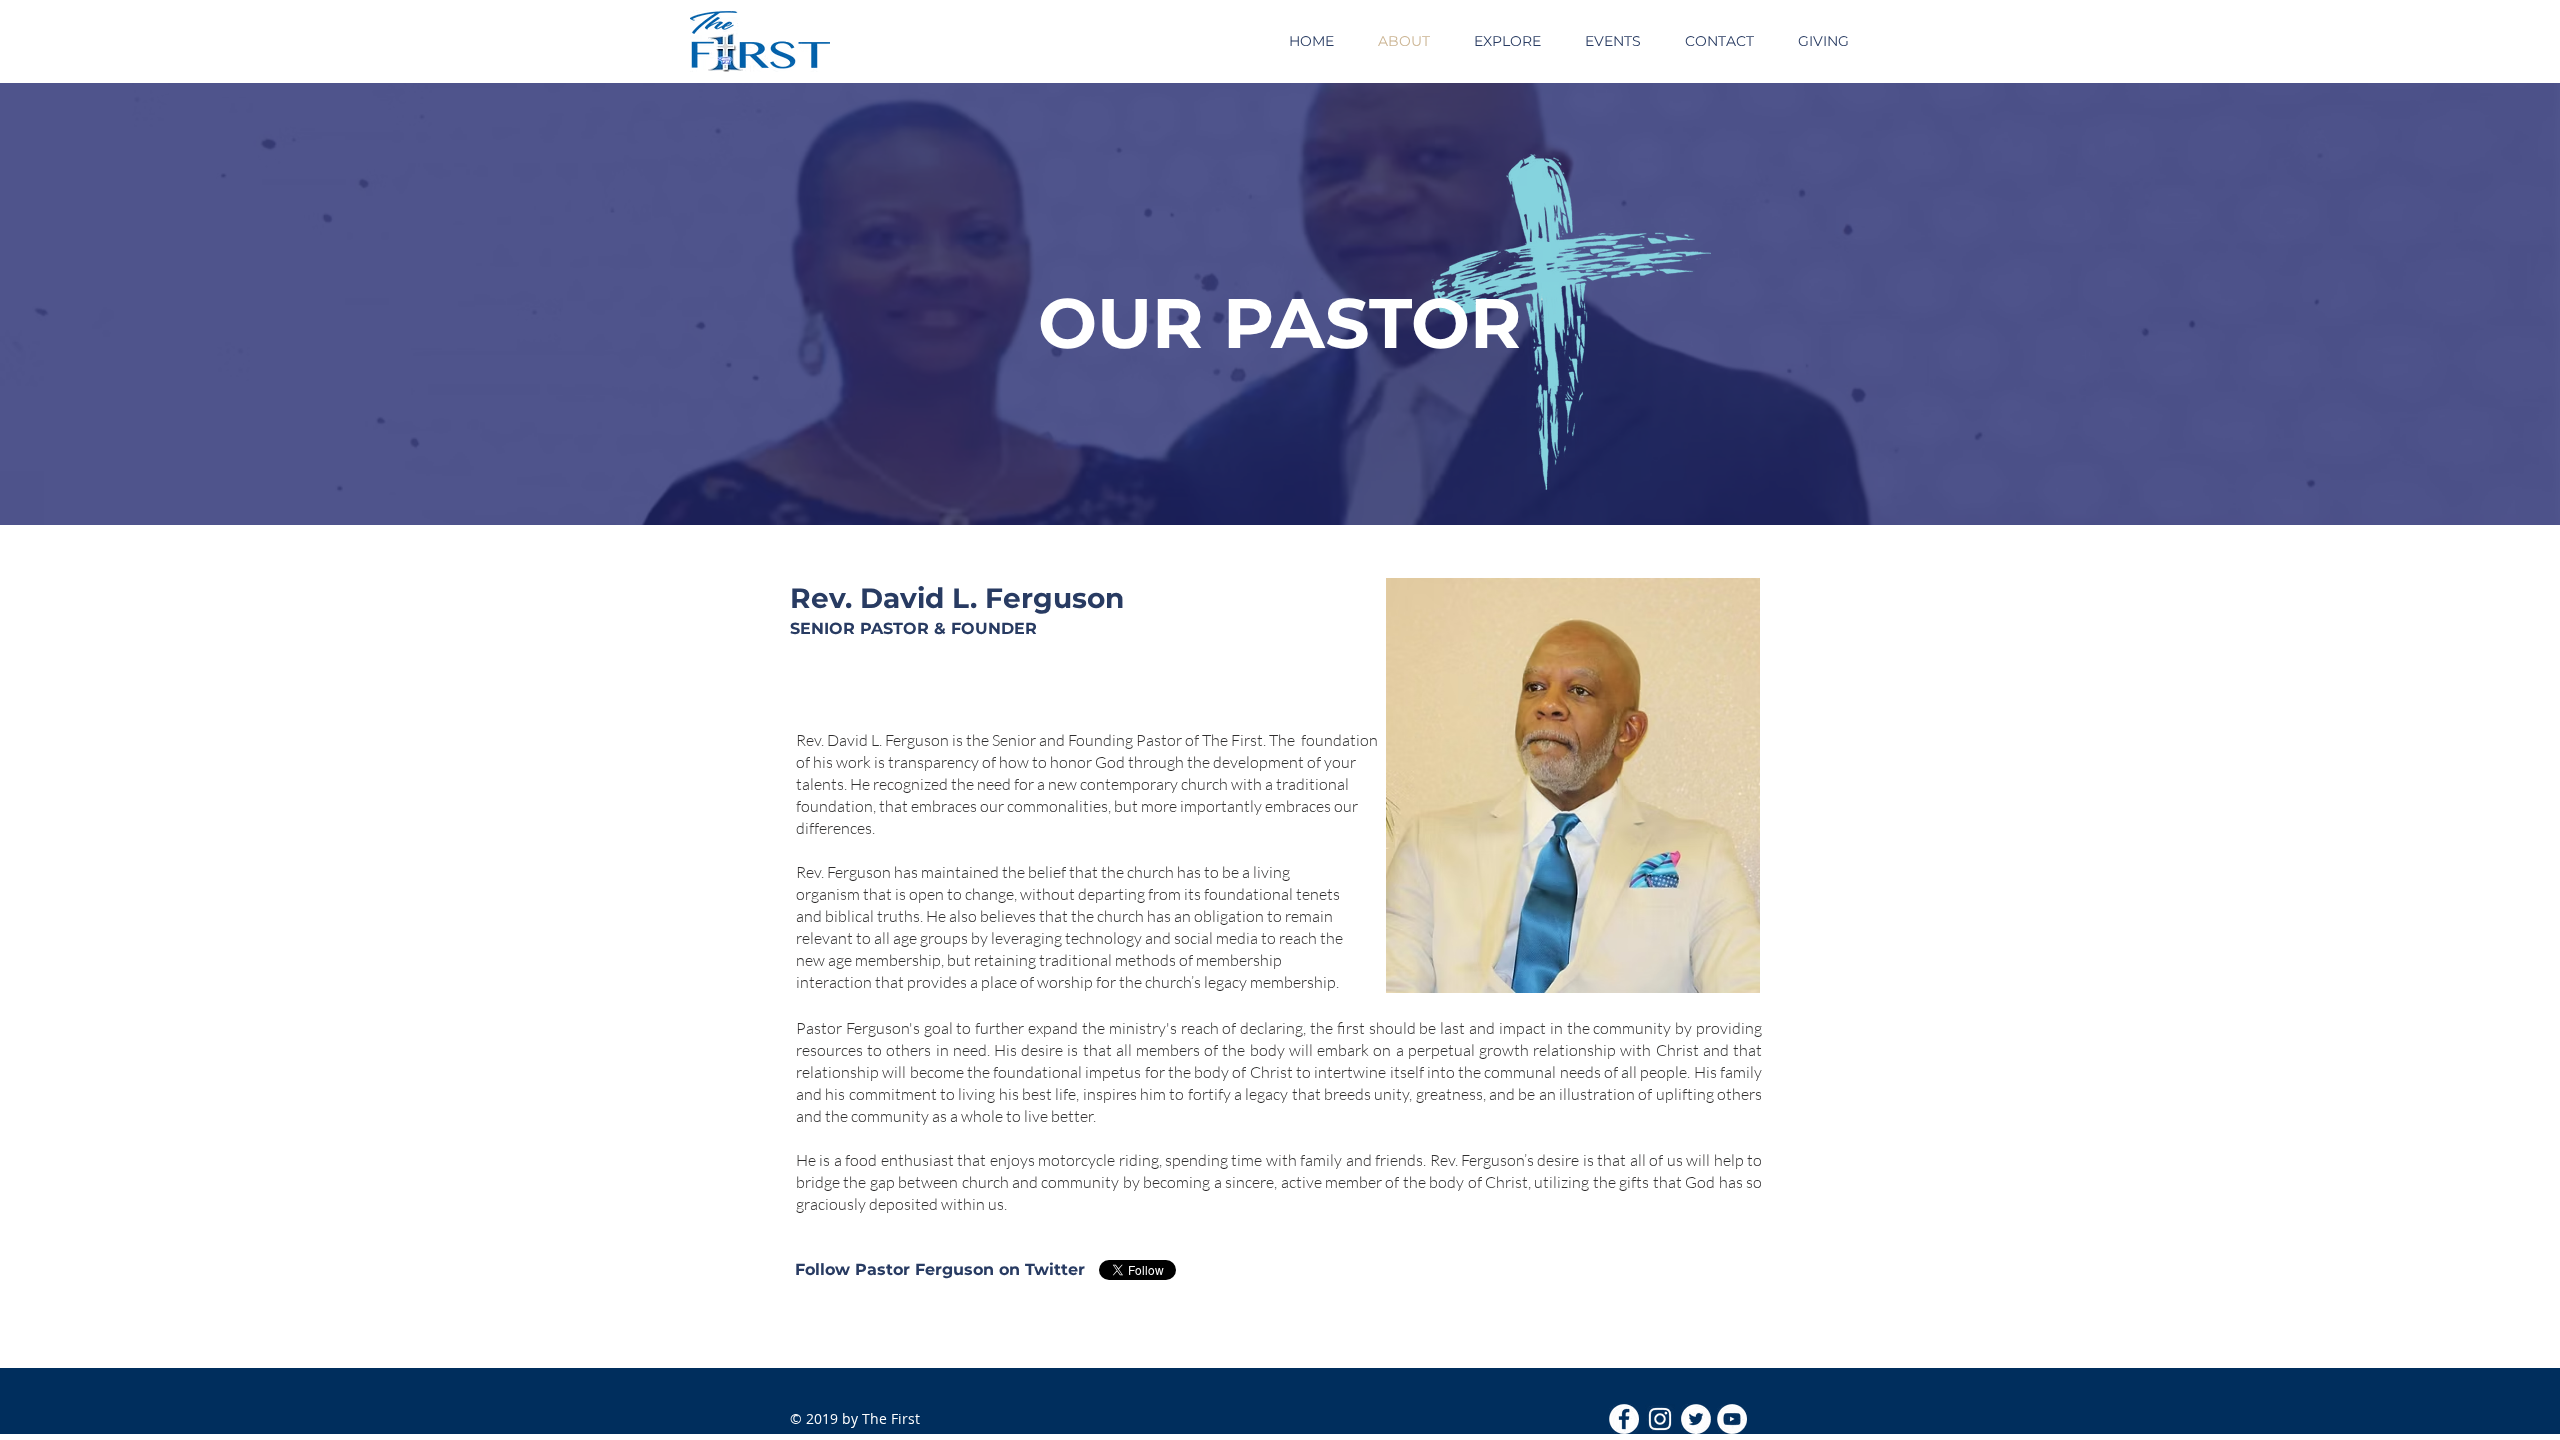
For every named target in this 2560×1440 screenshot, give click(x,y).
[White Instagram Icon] (1660, 1419)
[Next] (2451, 304)
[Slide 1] (1280, 475)
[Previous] (109, 304)
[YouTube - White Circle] (1732, 1419)
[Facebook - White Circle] (1624, 1419)
